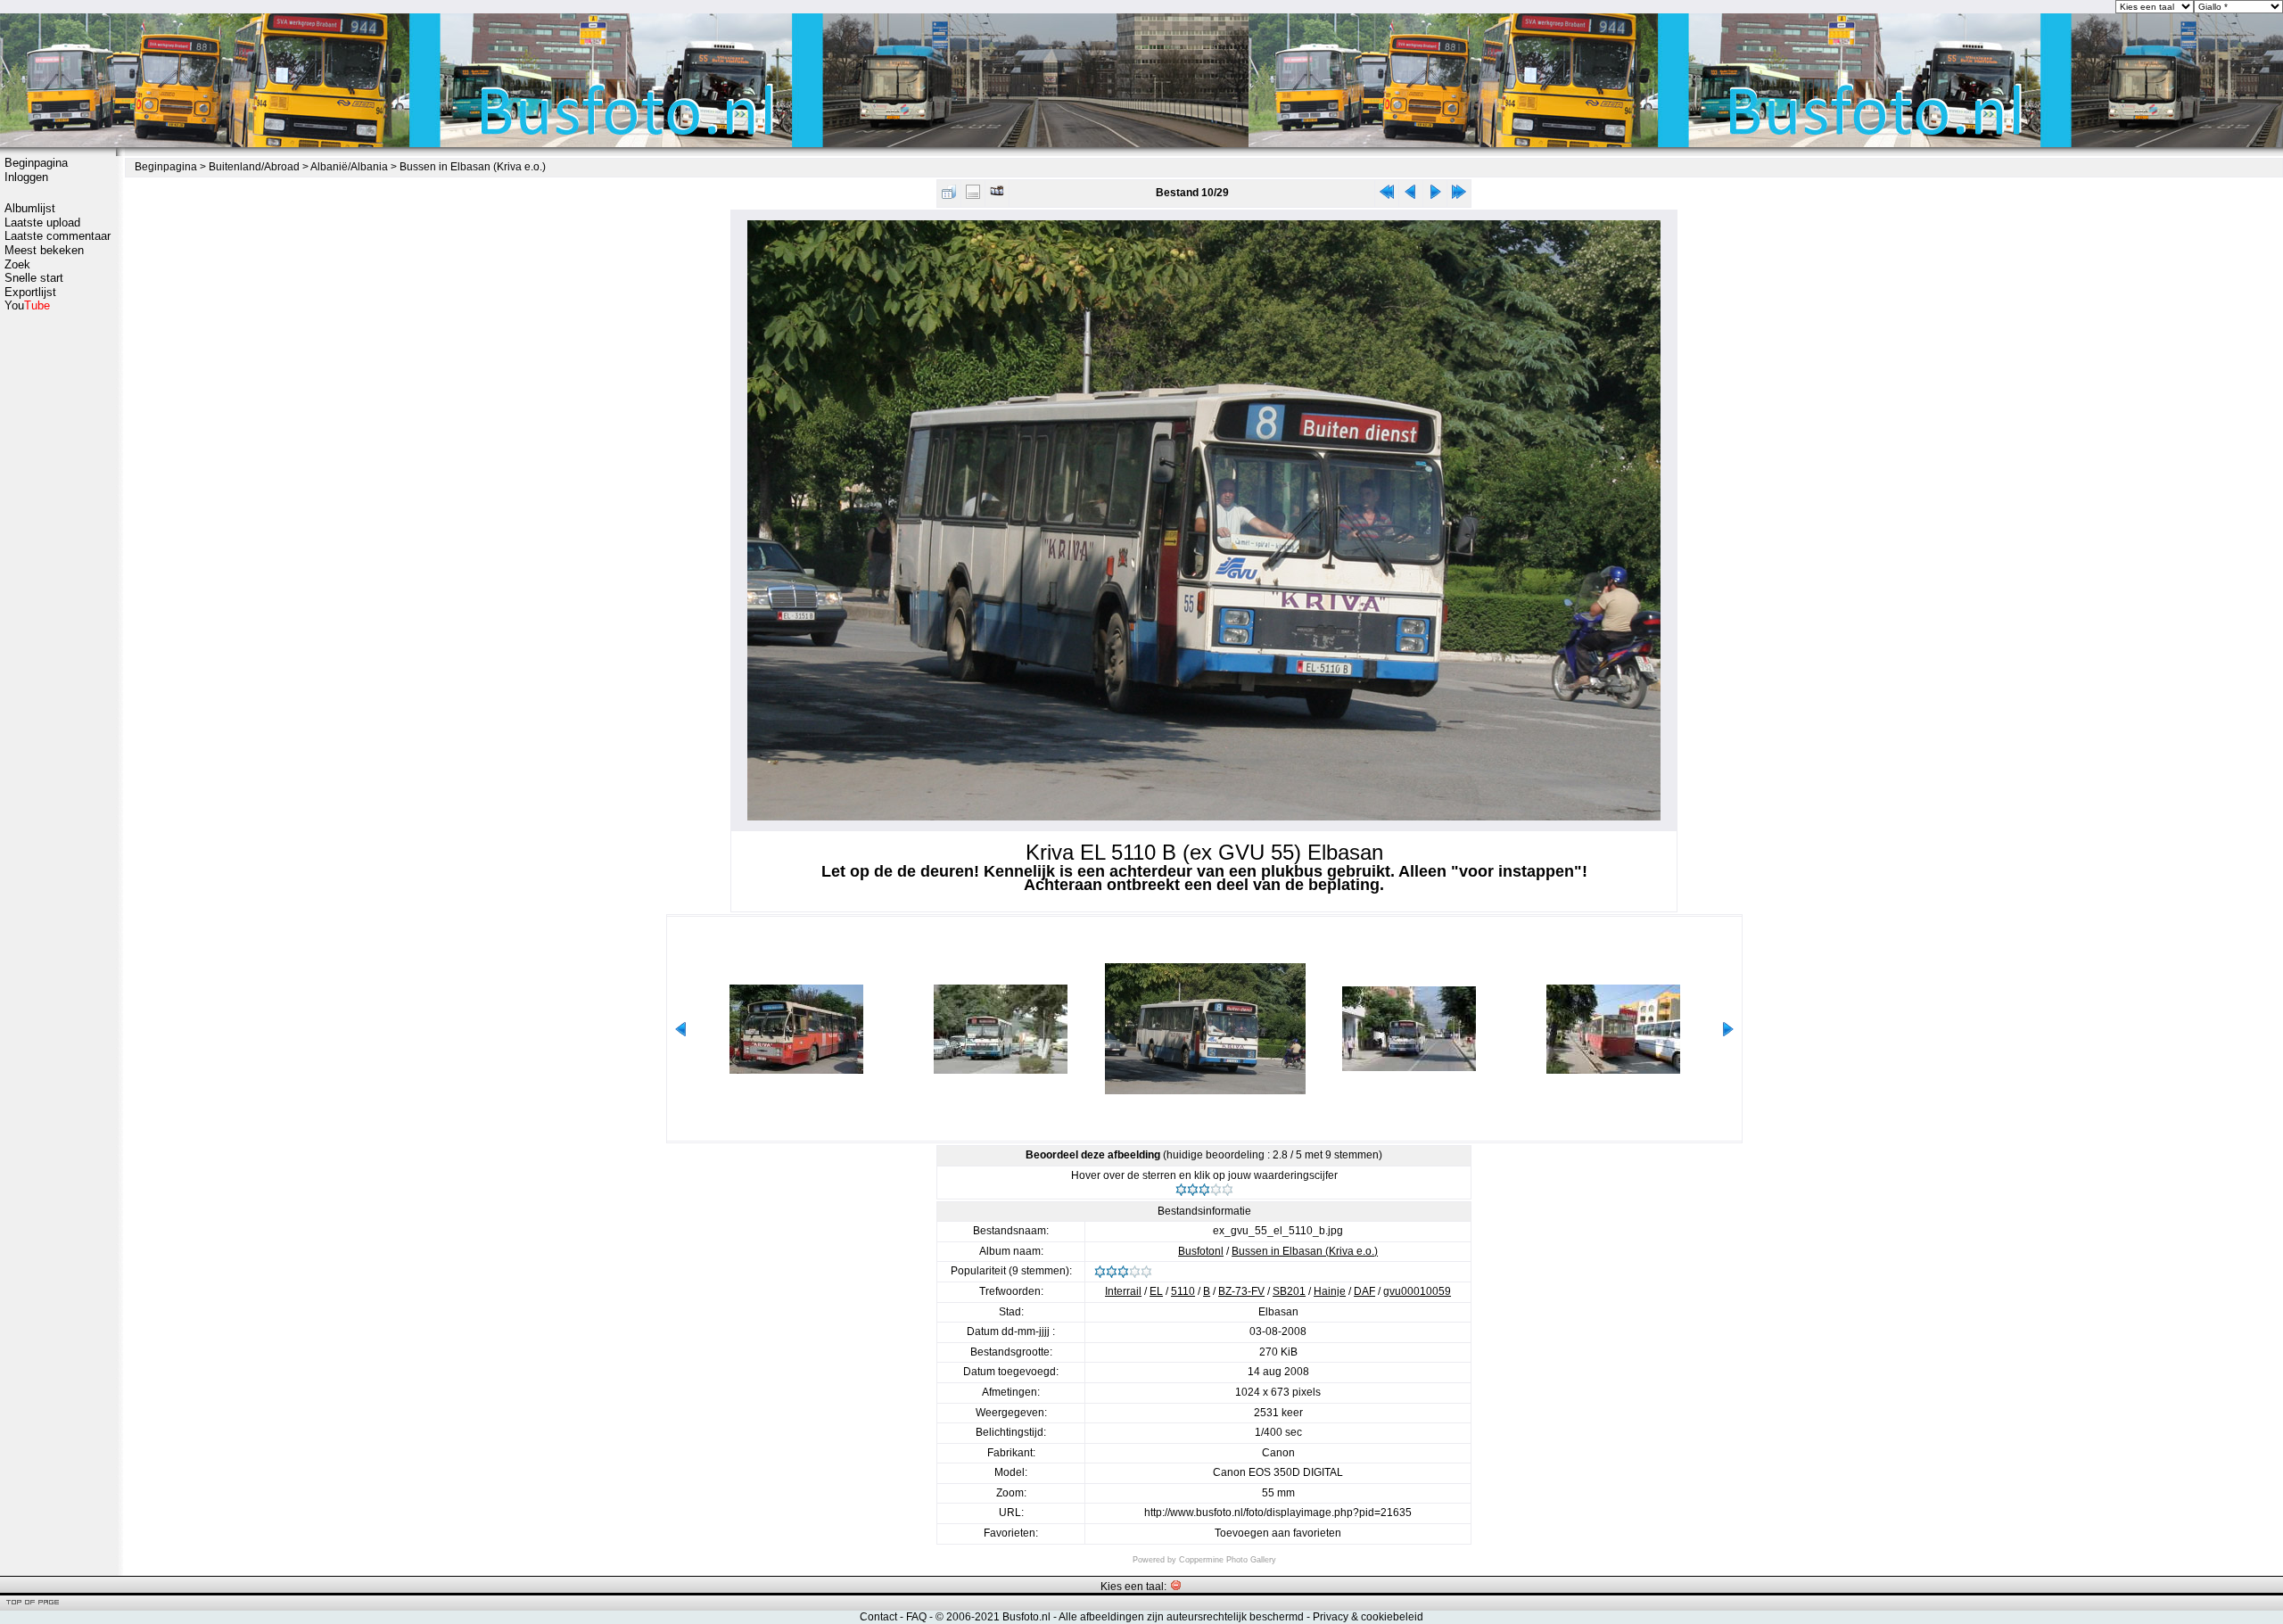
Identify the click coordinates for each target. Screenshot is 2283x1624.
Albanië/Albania (349, 167)
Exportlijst (30, 292)
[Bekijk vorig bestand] (1411, 196)
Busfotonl (1201, 1251)
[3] (1204, 1190)
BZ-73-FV (1241, 1291)
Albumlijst (30, 208)
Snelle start (34, 278)
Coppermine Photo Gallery (1228, 1560)
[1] (1181, 1190)
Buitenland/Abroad (254, 167)
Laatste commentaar (58, 236)
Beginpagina (36, 163)
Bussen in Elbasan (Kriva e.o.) (473, 167)
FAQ (916, 1617)
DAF (1364, 1291)
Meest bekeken (44, 250)
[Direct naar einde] (1459, 196)
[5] (1228, 1190)
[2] (1193, 1190)
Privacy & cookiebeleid (1368, 1617)
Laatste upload (42, 223)
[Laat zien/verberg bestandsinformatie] (973, 196)
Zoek (17, 264)
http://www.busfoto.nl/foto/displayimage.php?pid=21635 (1278, 1513)
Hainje (1330, 1291)
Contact (878, 1617)
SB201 (1289, 1291)
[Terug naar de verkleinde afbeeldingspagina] (949, 196)
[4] (1216, 1190)
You (27, 305)
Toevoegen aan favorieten (1278, 1533)
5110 (1183, 1291)
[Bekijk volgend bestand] (1435, 196)
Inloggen (26, 177)
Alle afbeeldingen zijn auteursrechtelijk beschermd (1181, 1617)
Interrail (1123, 1291)
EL (1156, 1291)
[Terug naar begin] (1387, 196)
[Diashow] (997, 196)
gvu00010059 (1417, 1291)
